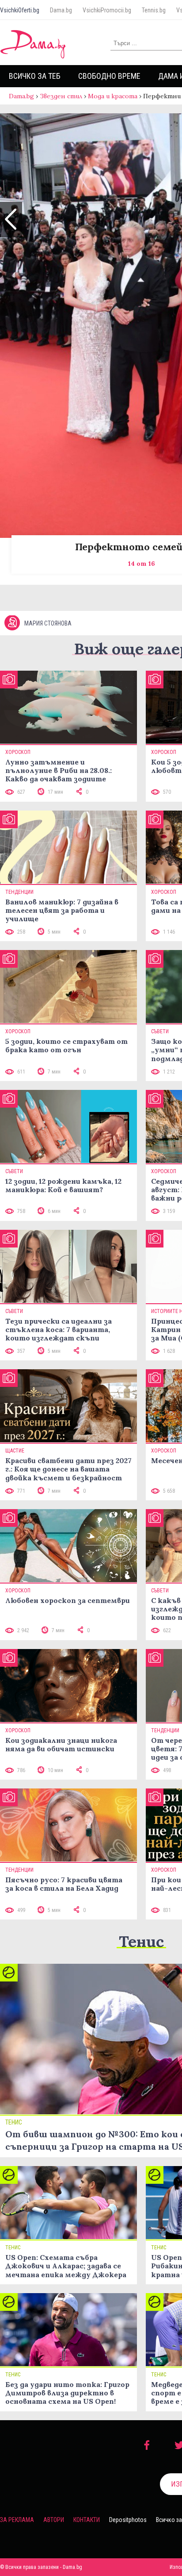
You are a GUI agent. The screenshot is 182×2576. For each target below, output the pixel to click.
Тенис (141, 1941)
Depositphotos (128, 2520)
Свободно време (109, 76)
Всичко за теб (35, 76)
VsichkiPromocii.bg (107, 10)
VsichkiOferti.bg (20, 10)
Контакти (87, 2520)
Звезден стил (61, 96)
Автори (54, 2520)
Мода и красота (113, 96)
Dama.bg (61, 10)
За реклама (17, 2520)
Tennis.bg (154, 10)
